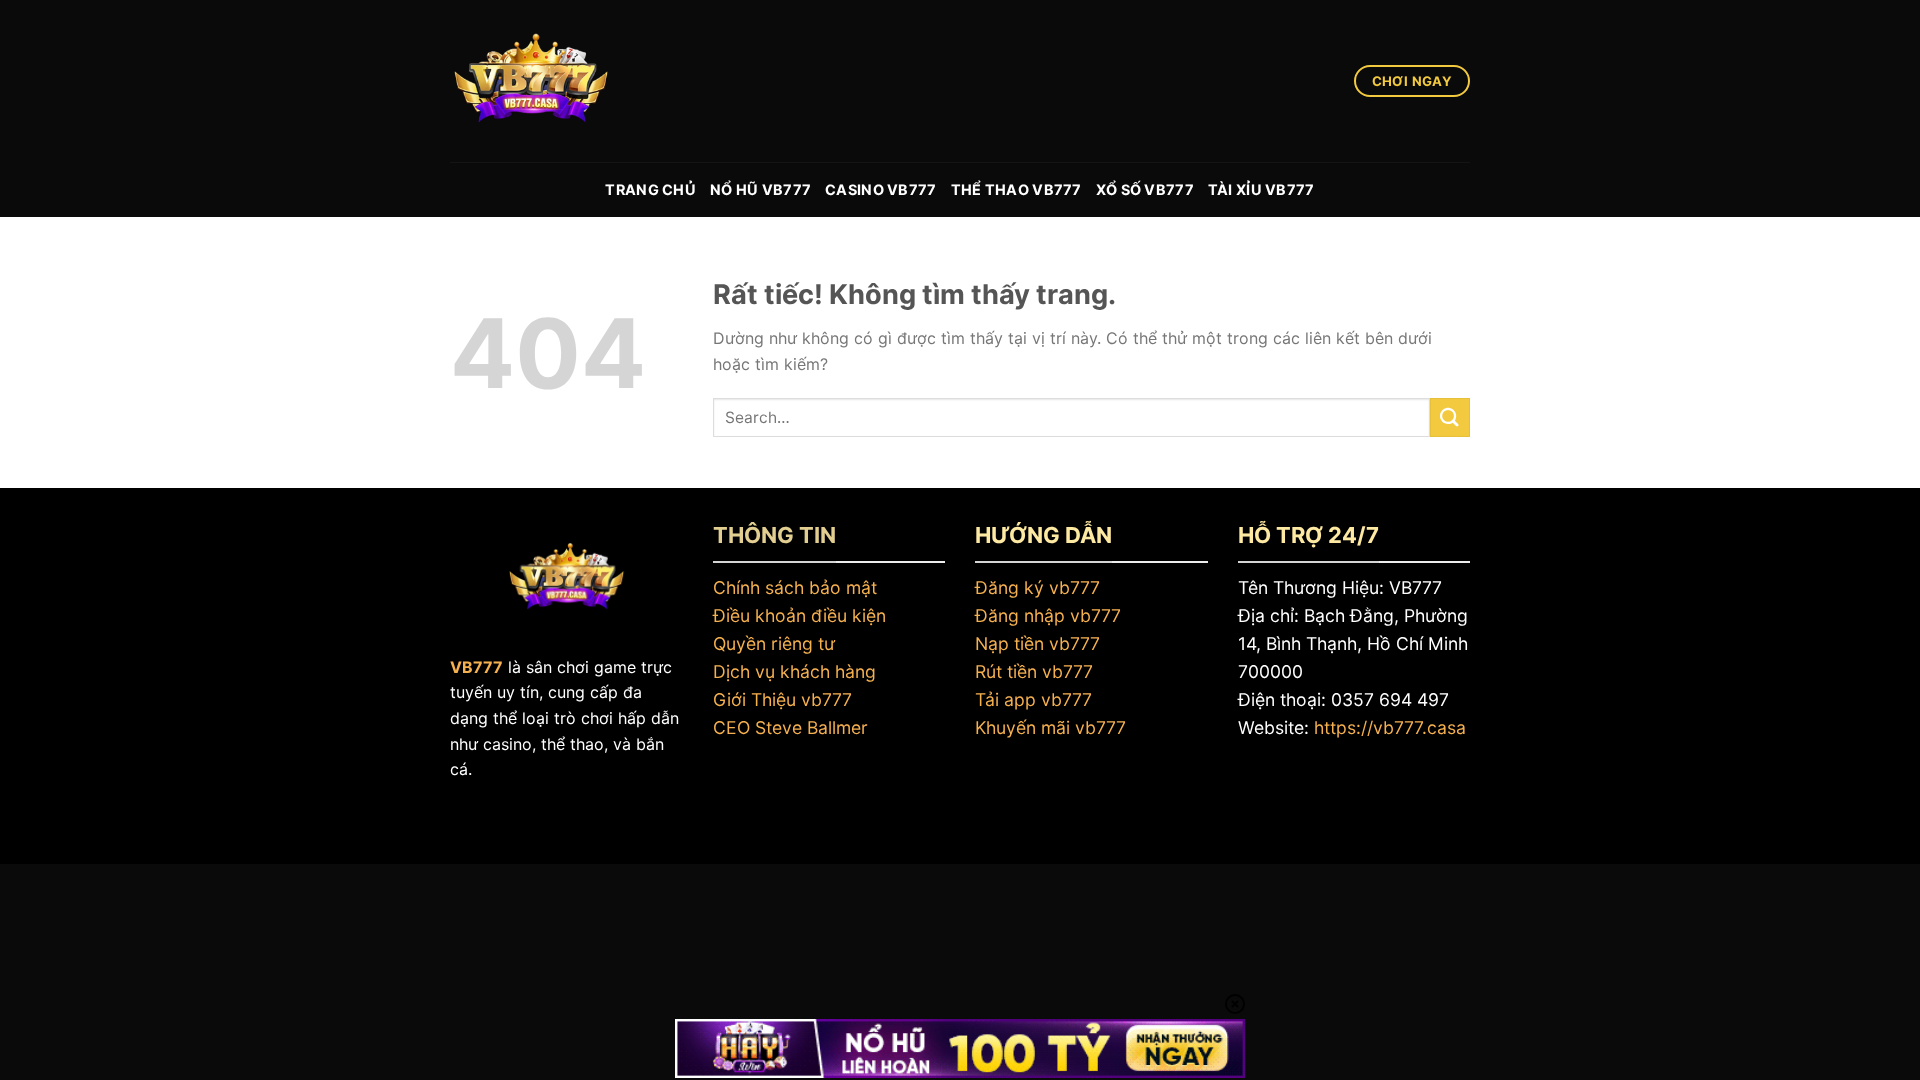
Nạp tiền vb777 (1037, 643)
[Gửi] (1450, 417)
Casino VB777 (880, 189)
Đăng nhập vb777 (1048, 615)
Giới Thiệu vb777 (782, 699)
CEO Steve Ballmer (790, 727)
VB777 (476, 667)
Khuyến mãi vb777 (1050, 727)
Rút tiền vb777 (1034, 671)
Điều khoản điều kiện (799, 615)
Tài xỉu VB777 (1261, 189)
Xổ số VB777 (1145, 189)
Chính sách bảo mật (795, 587)
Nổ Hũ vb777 (760, 189)
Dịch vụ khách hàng (794, 671)
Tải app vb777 (1033, 699)
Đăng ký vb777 (1037, 587)
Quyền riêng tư (774, 643)
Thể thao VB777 (1016, 189)
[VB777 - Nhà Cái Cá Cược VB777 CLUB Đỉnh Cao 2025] (550, 81)
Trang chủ (650, 189)
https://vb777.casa (1390, 727)
